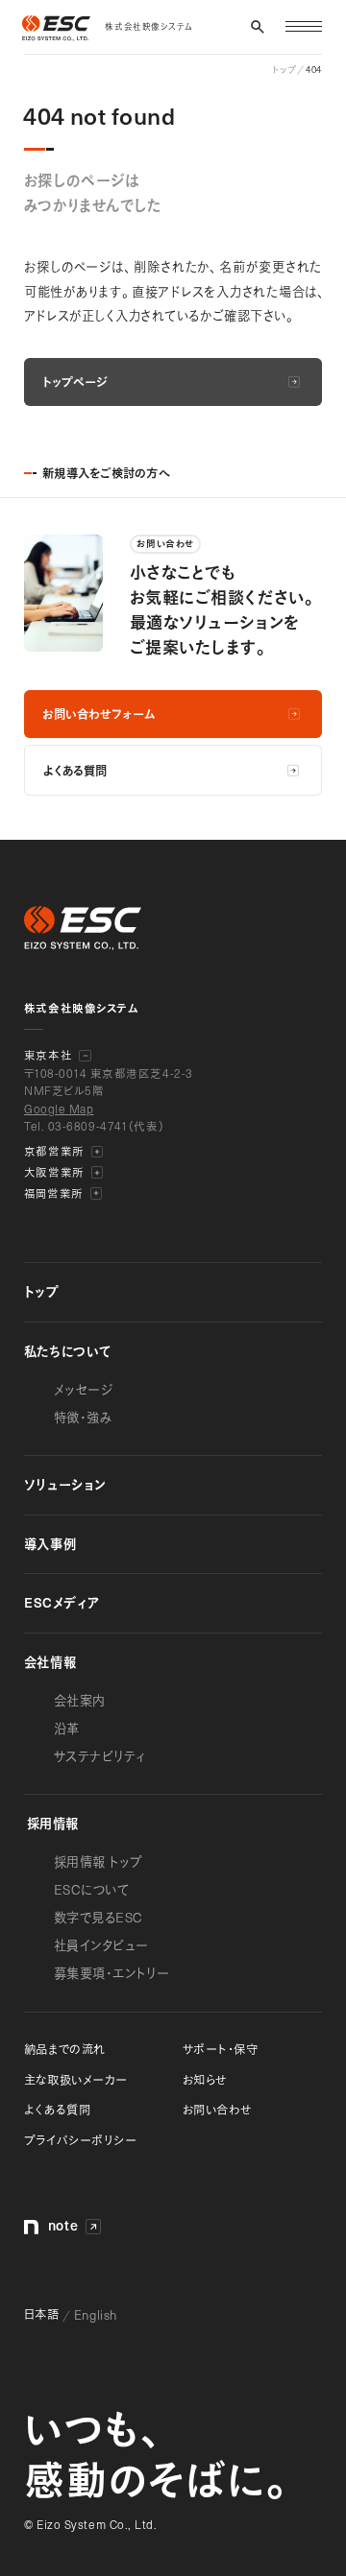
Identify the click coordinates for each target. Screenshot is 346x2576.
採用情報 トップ (98, 1861)
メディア (62, 1602)
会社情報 (50, 1662)
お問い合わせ (217, 2109)
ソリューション (65, 1484)
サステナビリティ (100, 1756)
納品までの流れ (65, 2049)
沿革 (67, 1728)
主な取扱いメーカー (76, 2079)
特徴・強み (83, 1417)
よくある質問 (57, 2109)
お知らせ (205, 2079)
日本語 (42, 2314)
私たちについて (68, 1351)
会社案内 (80, 1700)
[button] (258, 27)
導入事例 (50, 1544)
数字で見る (99, 1917)
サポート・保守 (221, 2049)
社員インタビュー (101, 1945)
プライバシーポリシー (80, 2140)
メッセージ (84, 1389)
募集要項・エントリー (111, 1973)
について (92, 1889)
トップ (42, 1291)
